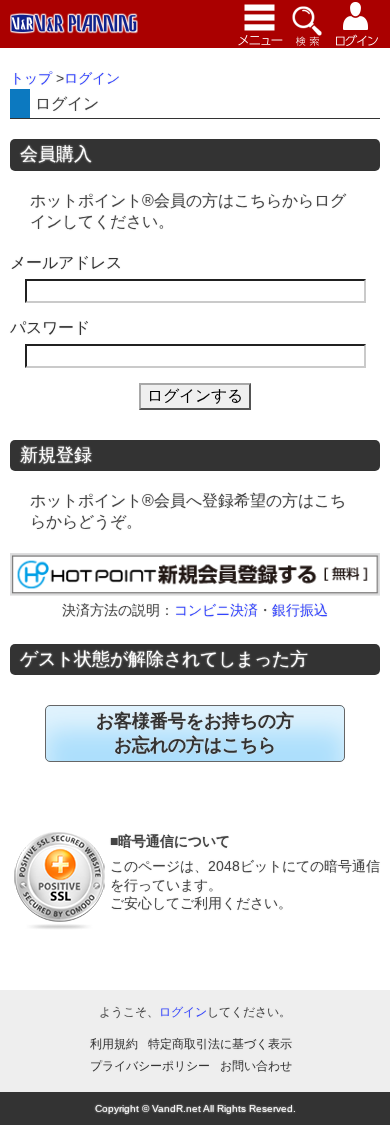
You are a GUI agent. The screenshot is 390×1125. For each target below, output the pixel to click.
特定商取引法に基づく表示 (220, 1044)
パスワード (50, 327)
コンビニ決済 (216, 610)
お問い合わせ (256, 1066)
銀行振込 (300, 610)
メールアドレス (66, 262)
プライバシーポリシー (150, 1066)
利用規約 (114, 1044)
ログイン (183, 1012)
